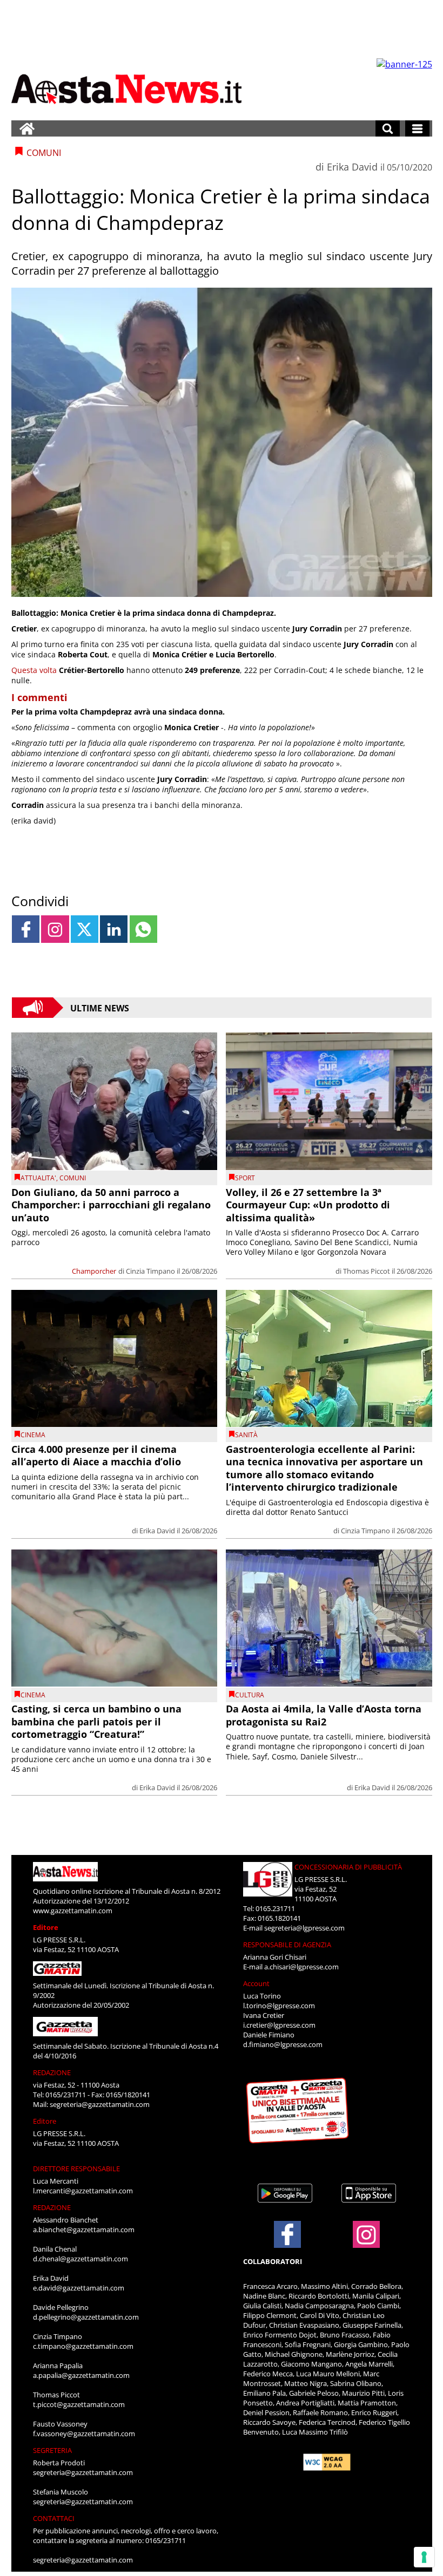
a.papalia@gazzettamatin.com (81, 2375)
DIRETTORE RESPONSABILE (76, 2169)
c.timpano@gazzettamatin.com (83, 2346)
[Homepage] (27, 128)
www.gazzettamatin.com (73, 1911)
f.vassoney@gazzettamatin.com (84, 2434)
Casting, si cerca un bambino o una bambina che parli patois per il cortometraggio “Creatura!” (96, 1721)
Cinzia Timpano (150, 1271)
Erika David (352, 167)
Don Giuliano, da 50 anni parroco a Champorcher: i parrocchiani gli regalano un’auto (111, 1205)
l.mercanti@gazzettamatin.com (83, 2191)
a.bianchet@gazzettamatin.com (84, 2230)
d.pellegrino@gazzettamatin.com (86, 2317)
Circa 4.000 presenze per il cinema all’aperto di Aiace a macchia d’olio (96, 1455)
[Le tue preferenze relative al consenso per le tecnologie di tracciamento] (424, 2557)
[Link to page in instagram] (55, 929)
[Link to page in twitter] (85, 929)
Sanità (246, 1435)
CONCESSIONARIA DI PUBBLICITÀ (348, 1867)
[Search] (388, 128)
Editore (46, 1927)
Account (256, 1983)
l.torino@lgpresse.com (279, 2006)
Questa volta (34, 670)
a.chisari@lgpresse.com (301, 1967)
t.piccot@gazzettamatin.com (79, 2404)
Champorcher (94, 1271)
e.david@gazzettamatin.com (79, 2288)
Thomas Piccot (367, 1271)
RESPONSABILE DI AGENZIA (287, 1945)
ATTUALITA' (38, 1178)
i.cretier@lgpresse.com (279, 2025)
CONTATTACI (54, 2518)
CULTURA (250, 1695)
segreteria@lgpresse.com (304, 1928)
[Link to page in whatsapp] (143, 929)
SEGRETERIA (52, 2450)
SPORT (245, 1178)
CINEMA (33, 1435)
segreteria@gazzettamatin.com (100, 2104)
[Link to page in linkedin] (114, 929)
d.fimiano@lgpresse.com (283, 2044)
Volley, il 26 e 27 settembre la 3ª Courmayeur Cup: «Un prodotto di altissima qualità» (308, 1205)
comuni (73, 1178)
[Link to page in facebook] (26, 929)
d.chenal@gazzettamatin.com (80, 2259)
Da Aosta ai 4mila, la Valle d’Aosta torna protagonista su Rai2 (324, 1715)
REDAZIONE (52, 2072)
